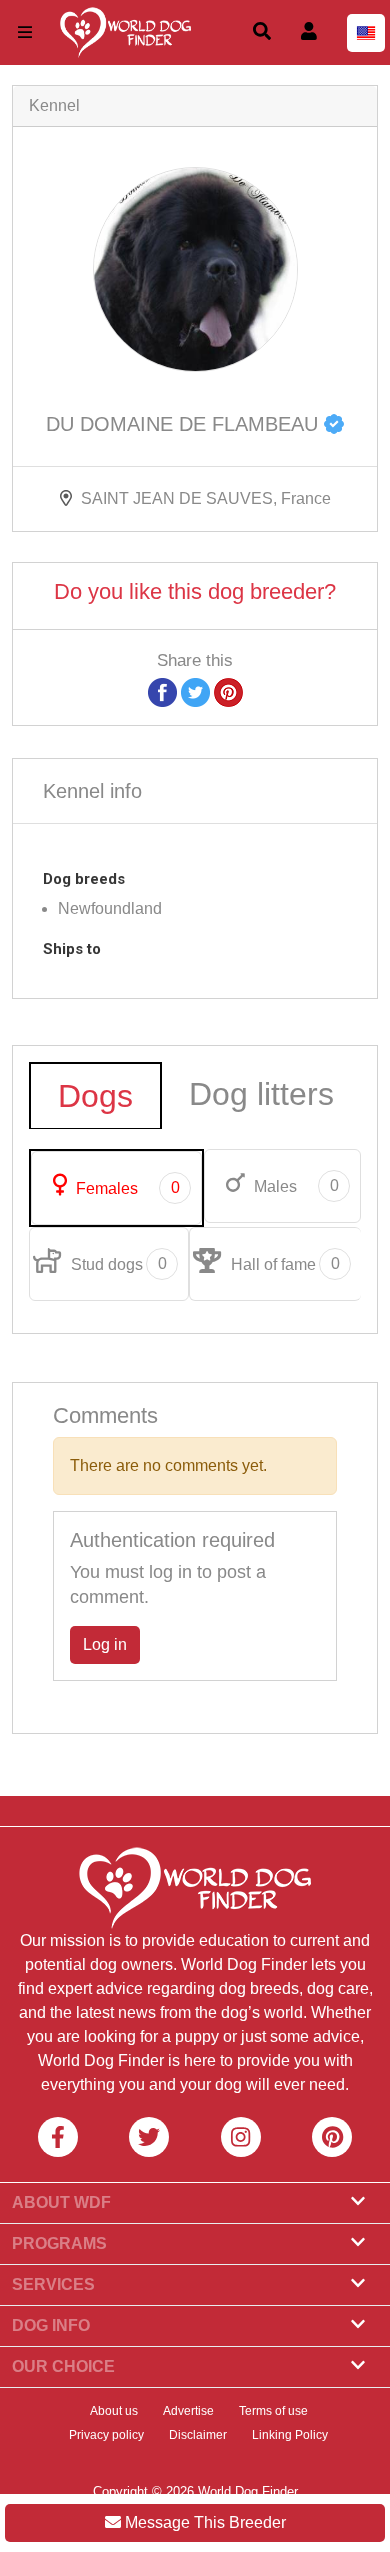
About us (114, 2411)
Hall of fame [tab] (283, 1264)
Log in (105, 1644)
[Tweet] (195, 691)
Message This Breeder (203, 2522)
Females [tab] (126, 1188)
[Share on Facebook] (162, 691)
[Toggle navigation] (25, 32)
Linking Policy (290, 2435)
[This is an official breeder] (334, 424)
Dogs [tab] (95, 1096)
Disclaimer (198, 2435)
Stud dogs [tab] (117, 1264)
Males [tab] (294, 1186)
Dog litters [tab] (261, 1094)
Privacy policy (106, 2435)
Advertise (188, 2411)
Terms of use (273, 2411)
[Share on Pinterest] (228, 691)
